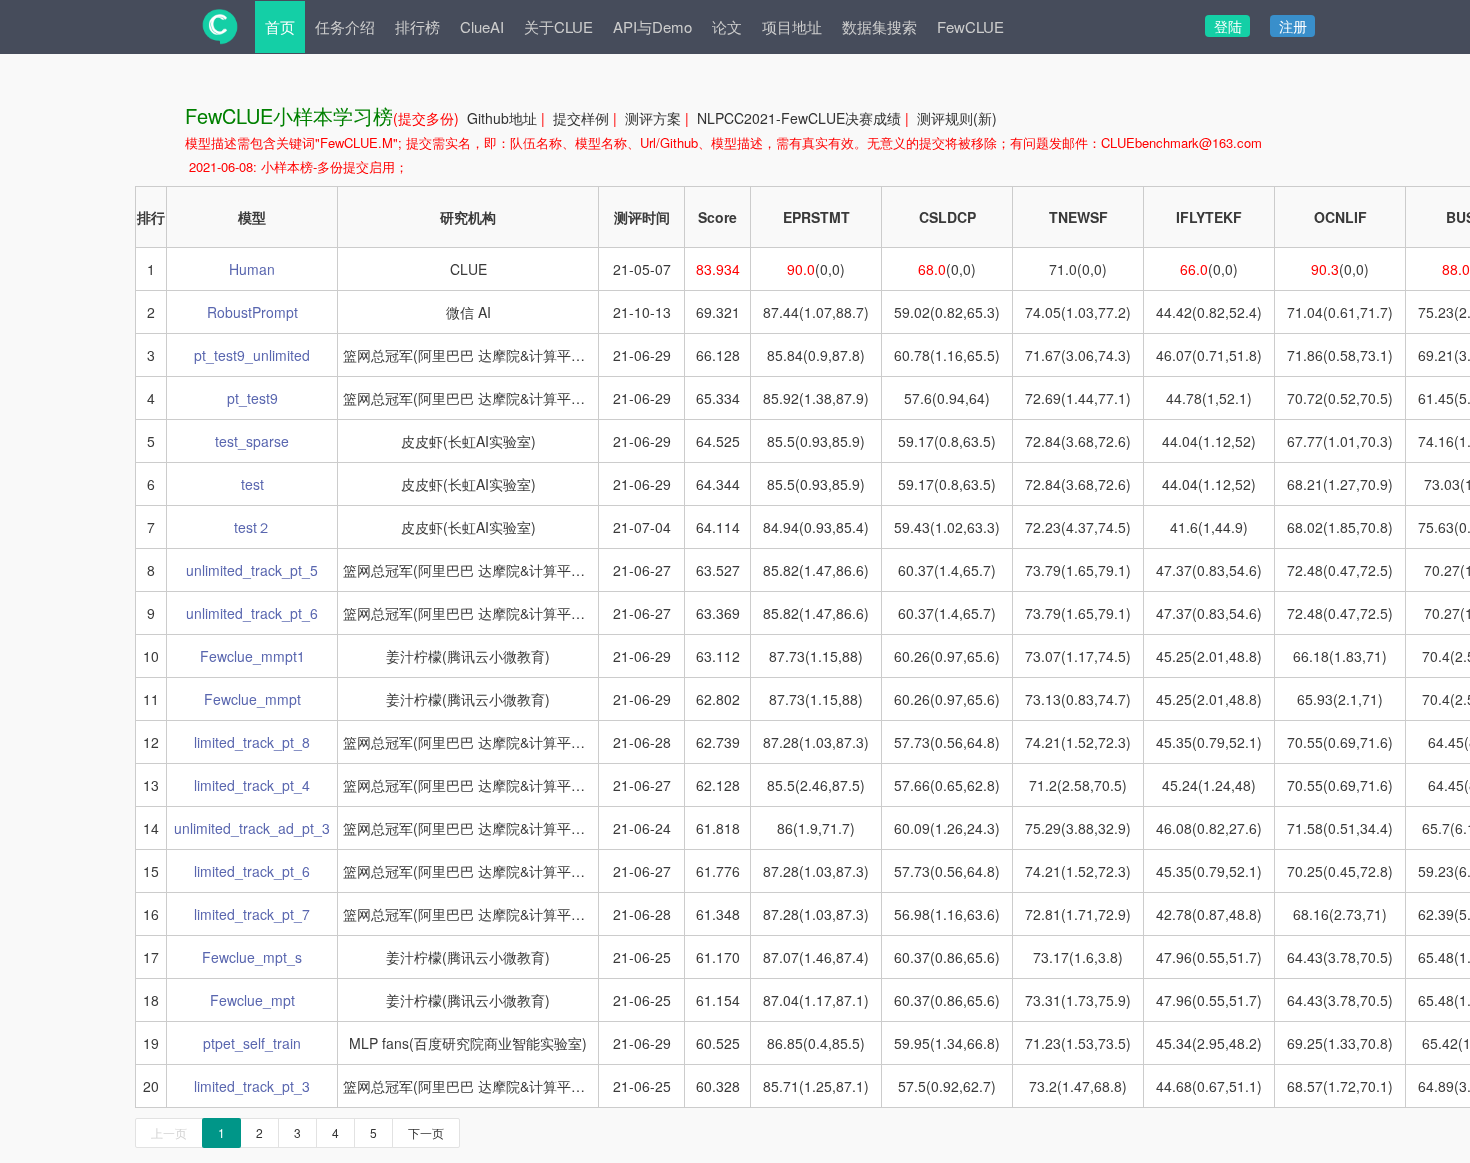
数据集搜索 (879, 26)
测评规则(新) (957, 118)
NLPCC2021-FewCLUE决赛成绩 (799, 118)
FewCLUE (970, 26)
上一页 (169, 1132)
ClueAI (482, 26)
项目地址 (792, 26)
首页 (280, 26)
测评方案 (653, 118)
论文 (727, 26)
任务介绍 (345, 26)
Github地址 (502, 118)
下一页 (426, 1132)
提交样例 (581, 118)
